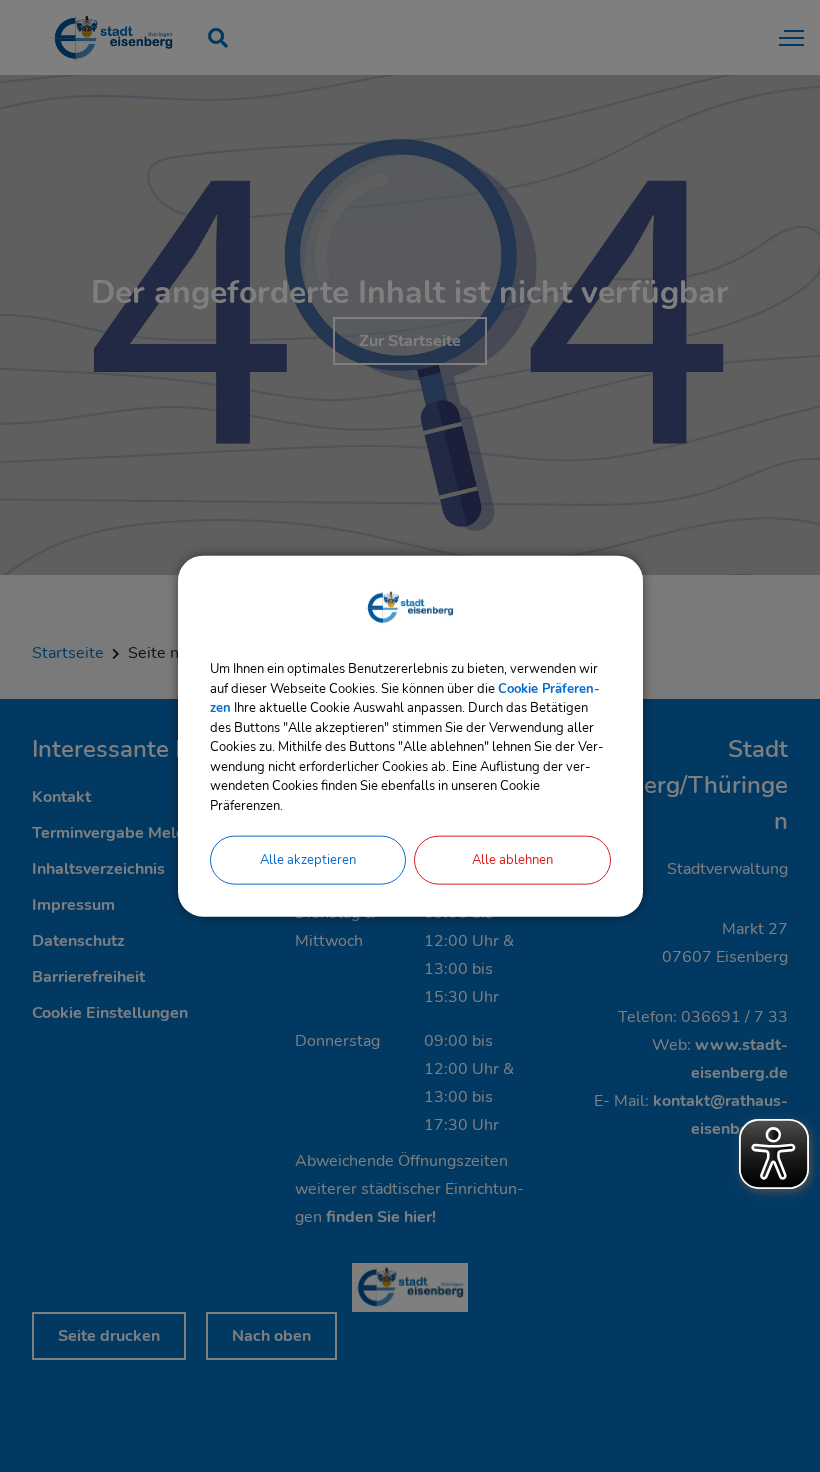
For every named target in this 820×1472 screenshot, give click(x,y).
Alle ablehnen (512, 860)
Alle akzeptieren (308, 860)
